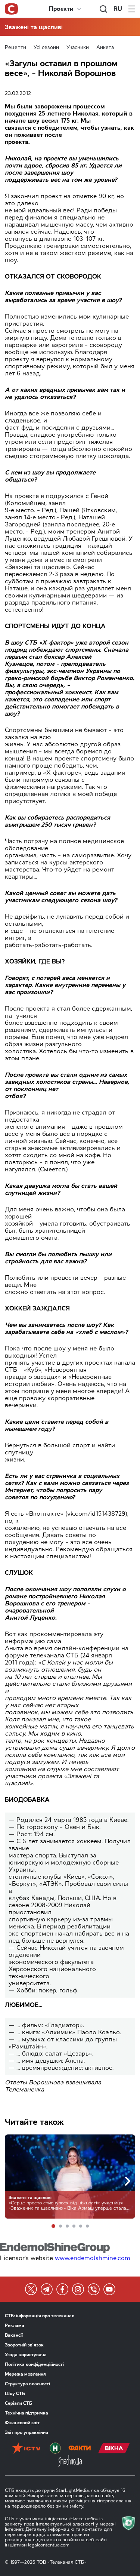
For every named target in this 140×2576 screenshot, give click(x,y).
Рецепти (15, 47)
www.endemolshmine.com (93, 2258)
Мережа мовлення (25, 2374)
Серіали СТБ (18, 2403)
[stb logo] (11, 9)
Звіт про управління (27, 2432)
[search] (103, 9)
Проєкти (61, 9)
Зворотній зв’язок (24, 2345)
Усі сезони (46, 47)
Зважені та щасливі (34, 27)
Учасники (78, 47)
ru (118, 9)
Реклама (15, 2326)
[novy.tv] (55, 2449)
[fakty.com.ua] (80, 2449)
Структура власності (27, 2384)
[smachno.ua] (70, 2462)
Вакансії (14, 2335)
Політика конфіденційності (34, 2364)
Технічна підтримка (27, 2413)
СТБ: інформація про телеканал (40, 2316)
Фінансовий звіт (22, 2423)
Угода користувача (26, 2355)
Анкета (105, 47)
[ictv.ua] (26, 2449)
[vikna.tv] (114, 2449)
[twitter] (31, 2289)
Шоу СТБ (15, 2394)
